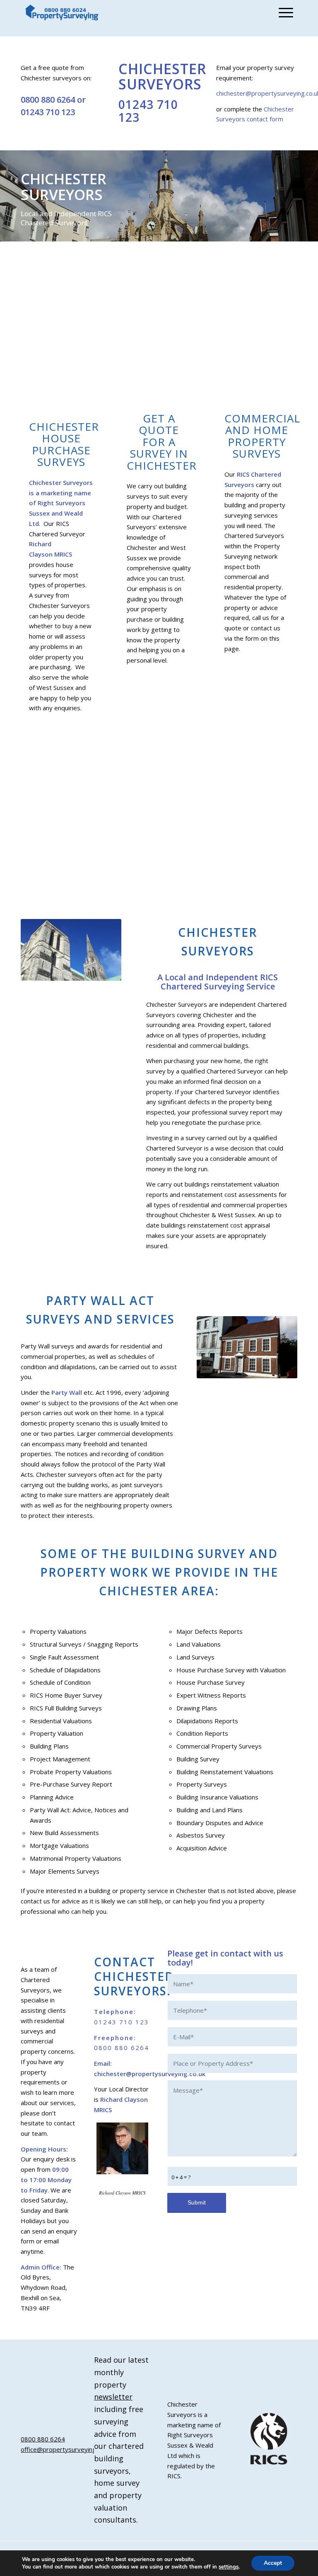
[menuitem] (284, 12)
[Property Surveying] (62, 13)
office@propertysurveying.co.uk (66, 2449)
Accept (273, 2563)
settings (229, 2567)
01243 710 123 (48, 112)
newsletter (113, 2397)
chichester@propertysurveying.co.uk (150, 2074)
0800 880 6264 (48, 100)
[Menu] (284, 12)
